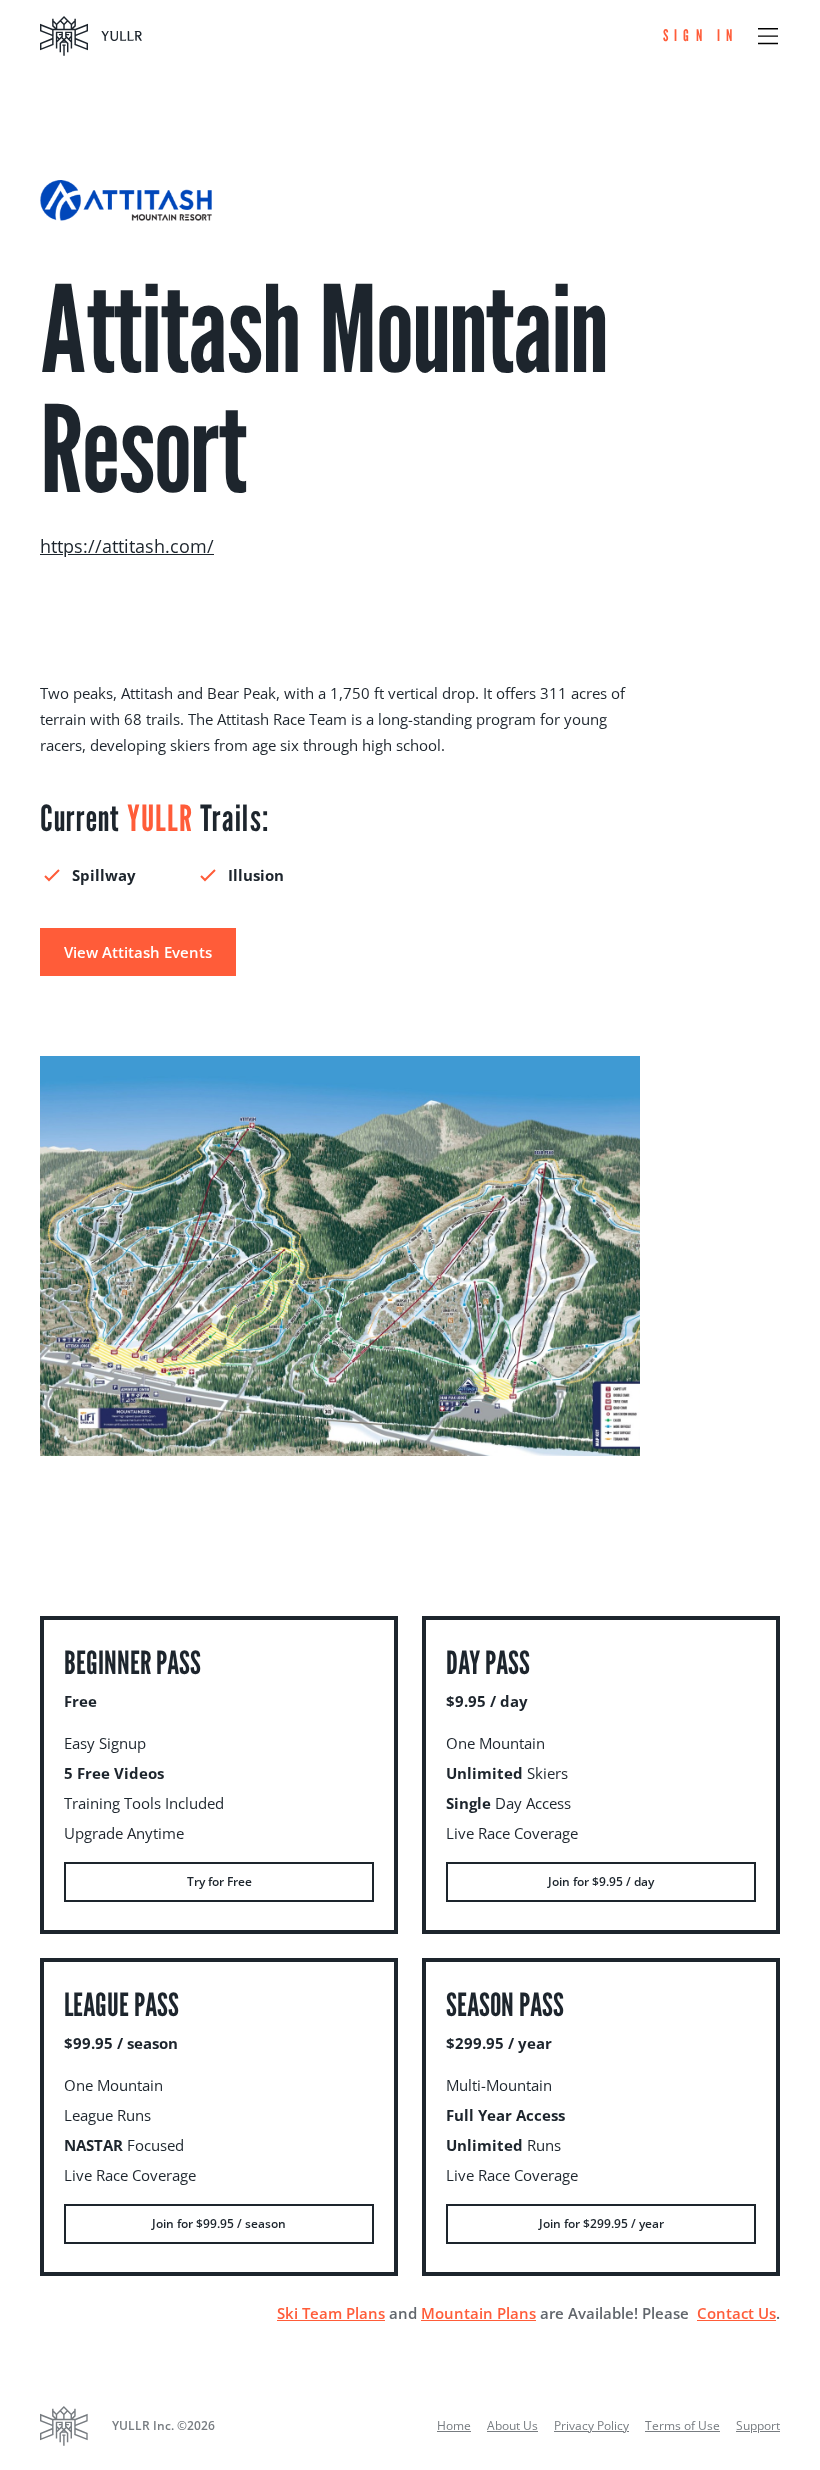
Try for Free (219, 1881)
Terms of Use (682, 2426)
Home (454, 2426)
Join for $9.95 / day (601, 1881)
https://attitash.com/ (127, 546)
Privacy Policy (591, 2426)
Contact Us (736, 2313)
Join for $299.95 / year (601, 2223)
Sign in (701, 35)
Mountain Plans (478, 2313)
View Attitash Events (138, 952)
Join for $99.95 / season (219, 2223)
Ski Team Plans (331, 2313)
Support (758, 2426)
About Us (512, 2426)
